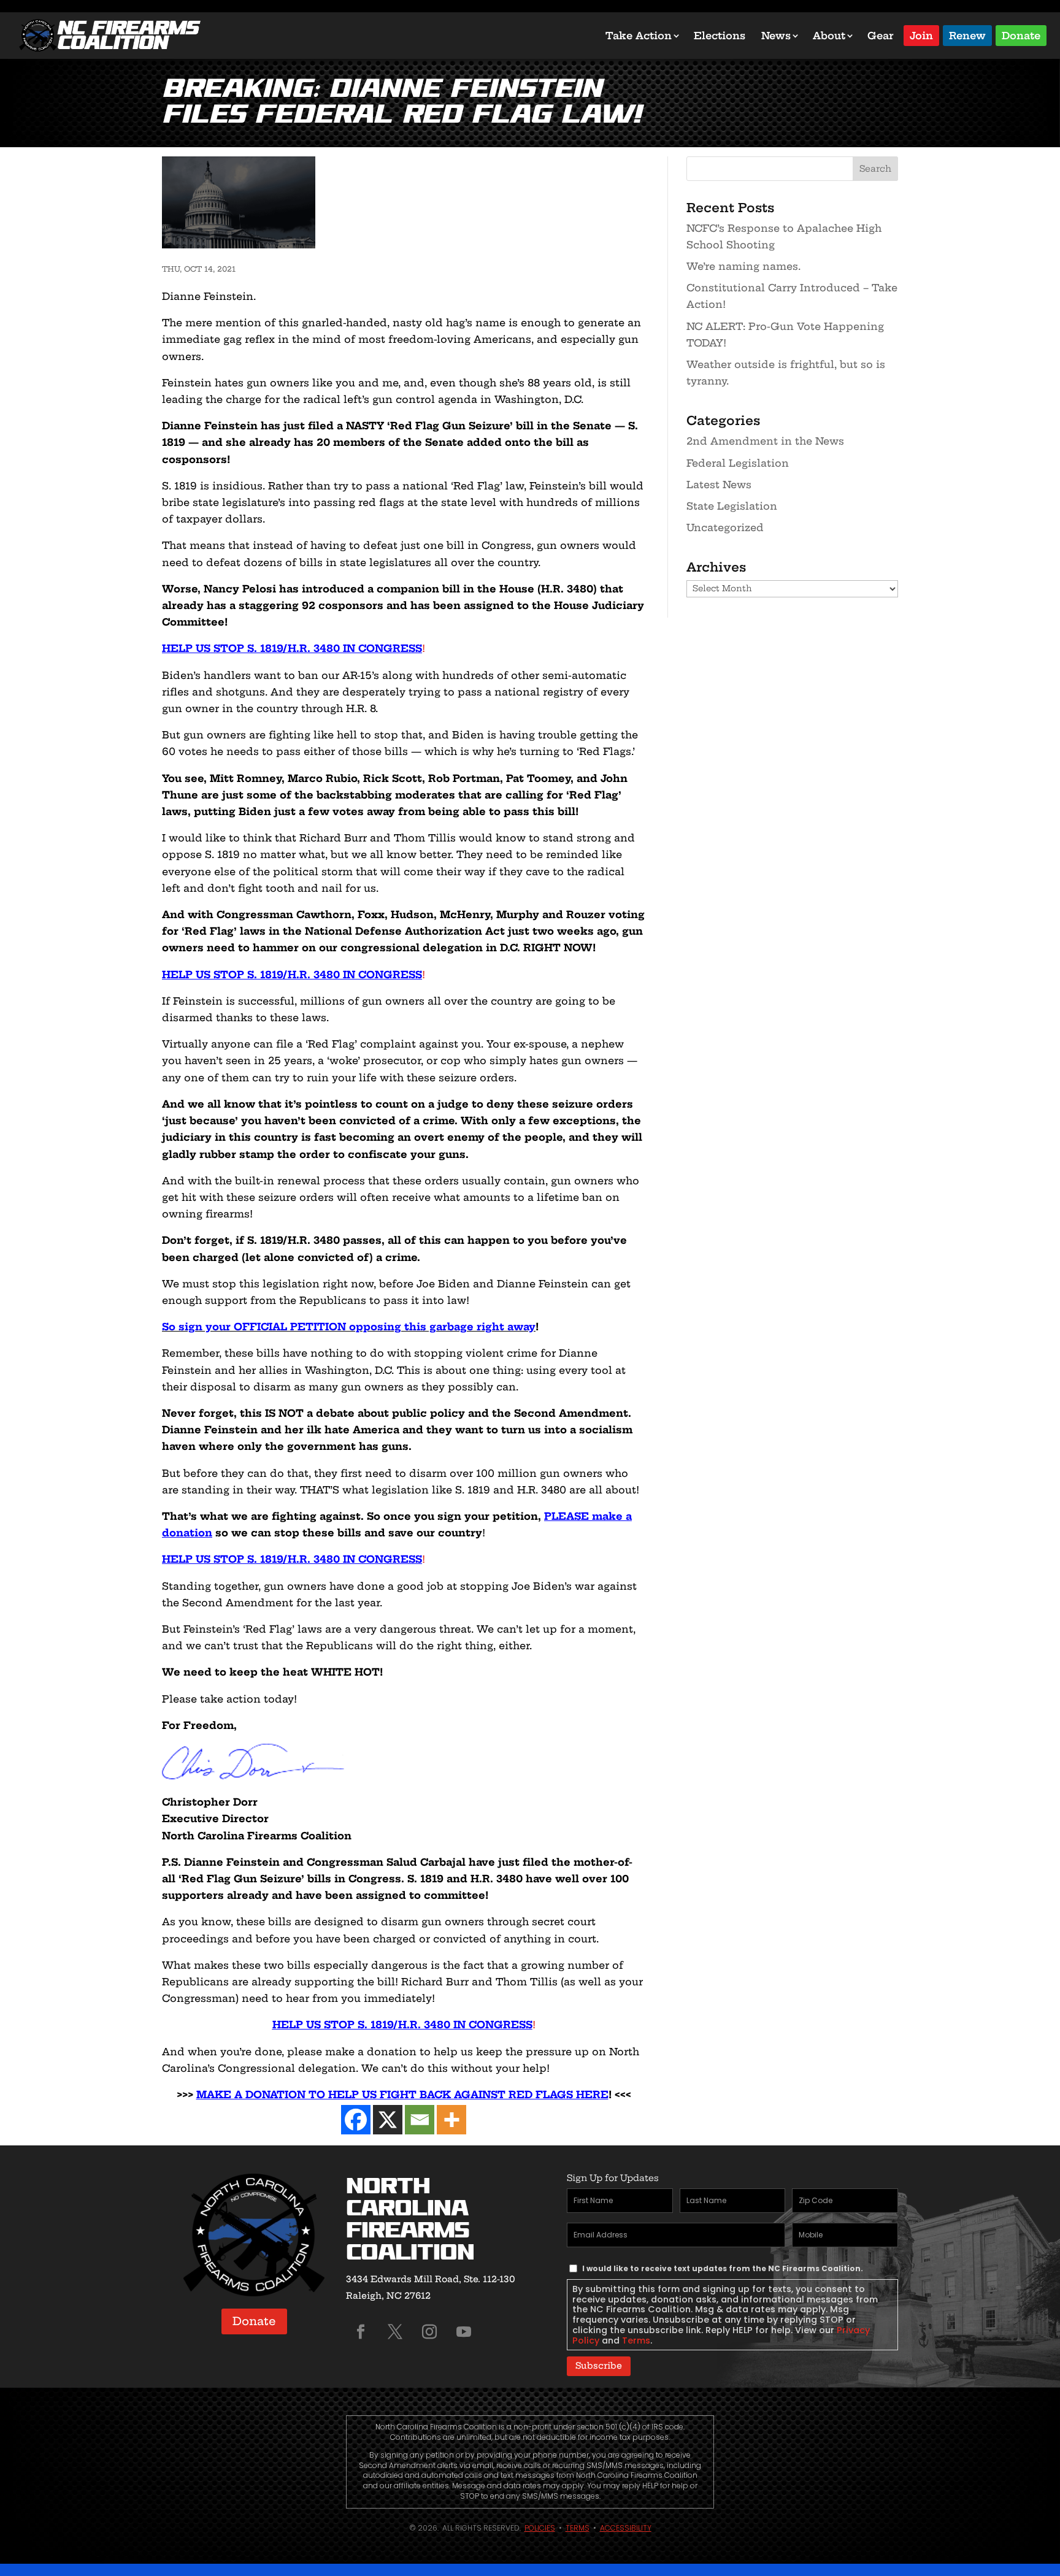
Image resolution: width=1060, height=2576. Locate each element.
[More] (451, 2120)
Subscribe (599, 2366)
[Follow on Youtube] (464, 2332)
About (829, 36)
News (776, 36)
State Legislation (732, 506)
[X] (388, 2120)
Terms (636, 2340)
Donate (1021, 35)
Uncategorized (725, 527)
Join (921, 35)
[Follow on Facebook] (361, 2332)
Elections (720, 36)
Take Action (639, 36)
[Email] (420, 2120)
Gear (881, 36)
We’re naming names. (743, 266)
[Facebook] (356, 2120)
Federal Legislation (738, 463)
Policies (540, 2528)
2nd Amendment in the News (765, 441)
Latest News (719, 485)
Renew (967, 35)
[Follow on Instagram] (429, 2332)
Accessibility (626, 2528)
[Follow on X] (395, 2332)
